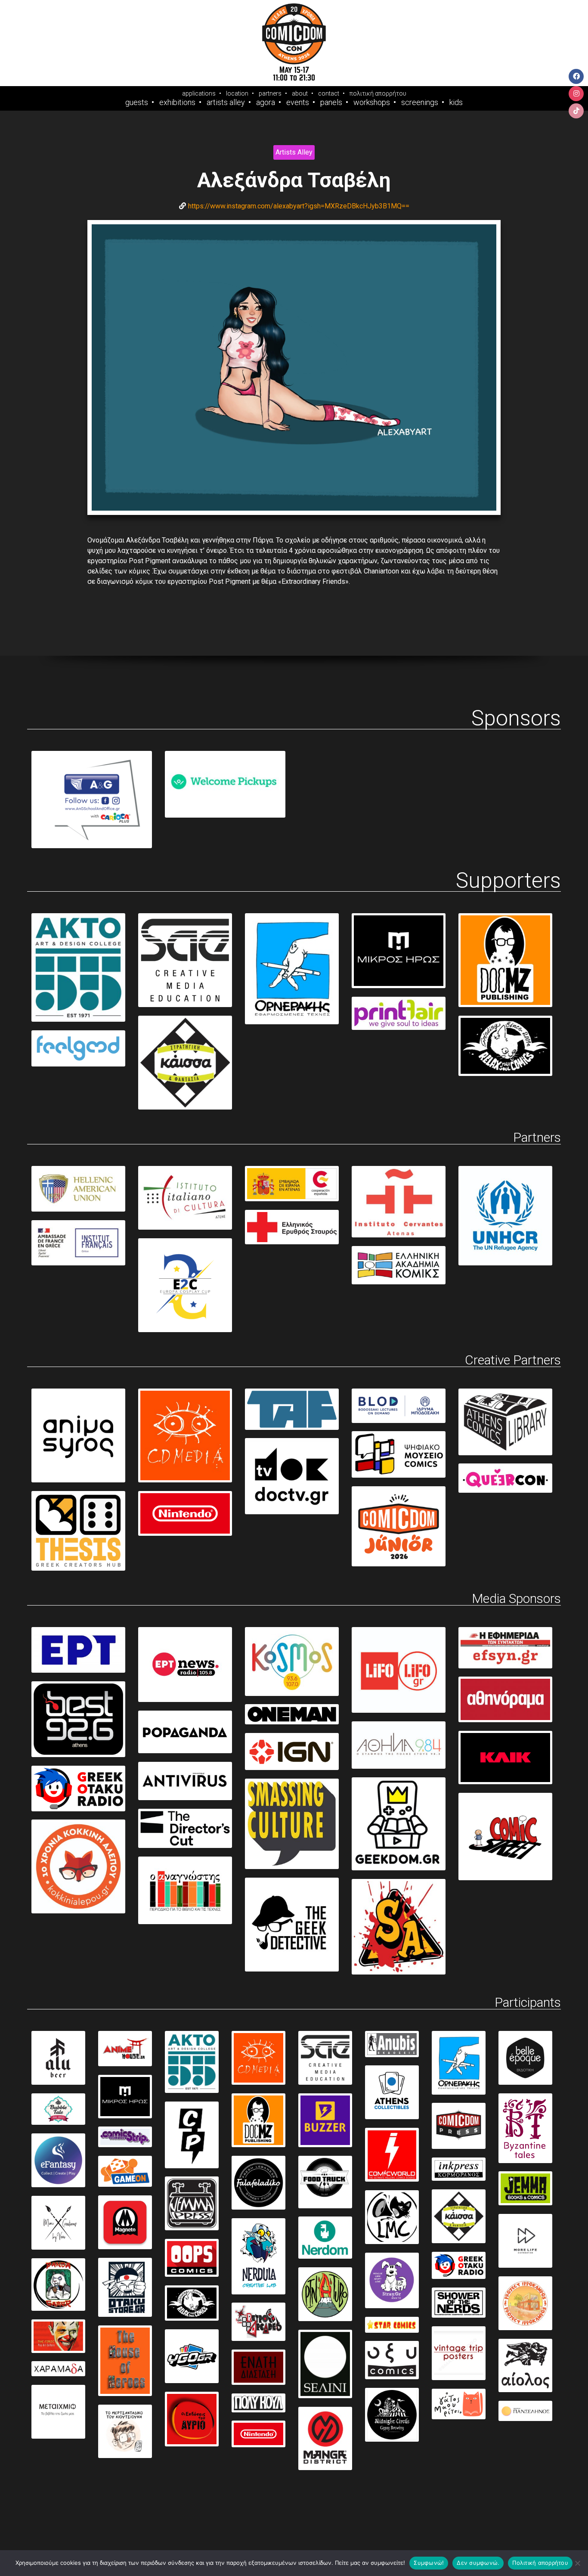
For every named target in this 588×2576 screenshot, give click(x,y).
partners (270, 93)
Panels (331, 102)
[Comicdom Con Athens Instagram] (576, 94)
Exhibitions (177, 102)
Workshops (372, 102)
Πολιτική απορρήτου (540, 2563)
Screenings (420, 102)
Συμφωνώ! (429, 2563)
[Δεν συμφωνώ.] (577, 2563)
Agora (266, 102)
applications (199, 93)
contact (329, 93)
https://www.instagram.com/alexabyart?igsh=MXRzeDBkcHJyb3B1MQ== (299, 206)
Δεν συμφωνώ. (478, 2563)
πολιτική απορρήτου (378, 93)
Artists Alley (226, 102)
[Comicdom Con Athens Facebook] (576, 76)
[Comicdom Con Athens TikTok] (576, 111)
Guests (137, 102)
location (237, 93)
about (300, 93)
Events (298, 102)
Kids (456, 102)
